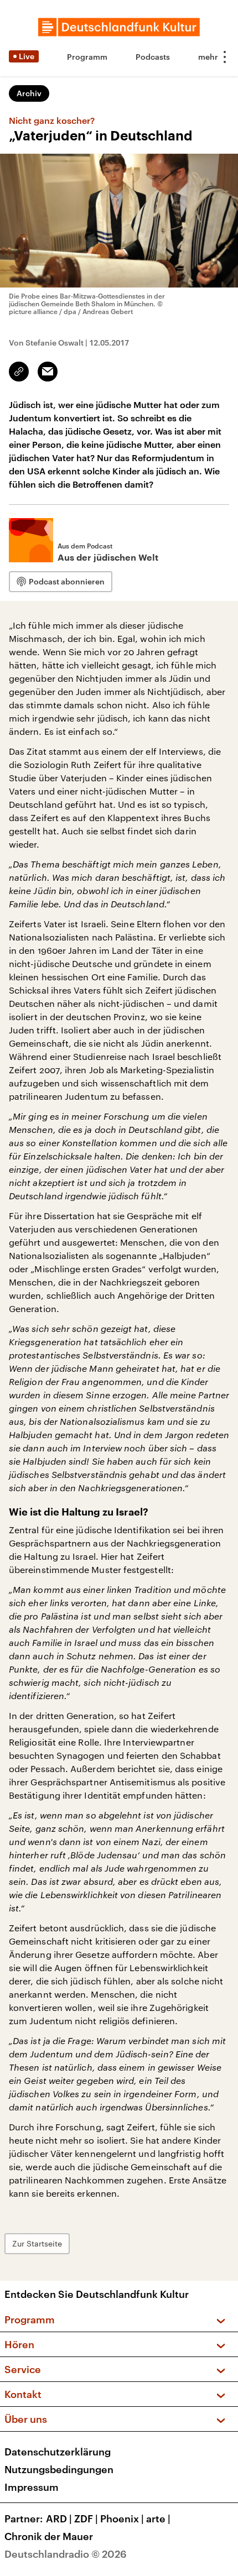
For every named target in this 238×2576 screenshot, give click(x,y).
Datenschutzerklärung (58, 2452)
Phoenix (122, 2518)
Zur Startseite (37, 2243)
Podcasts (153, 57)
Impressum (32, 2487)
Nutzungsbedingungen (59, 2469)
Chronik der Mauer (49, 2536)
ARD (59, 2518)
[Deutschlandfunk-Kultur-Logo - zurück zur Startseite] (119, 27)
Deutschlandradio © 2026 (66, 2554)
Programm (87, 57)
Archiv (29, 93)
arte (158, 2518)
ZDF (86, 2518)
